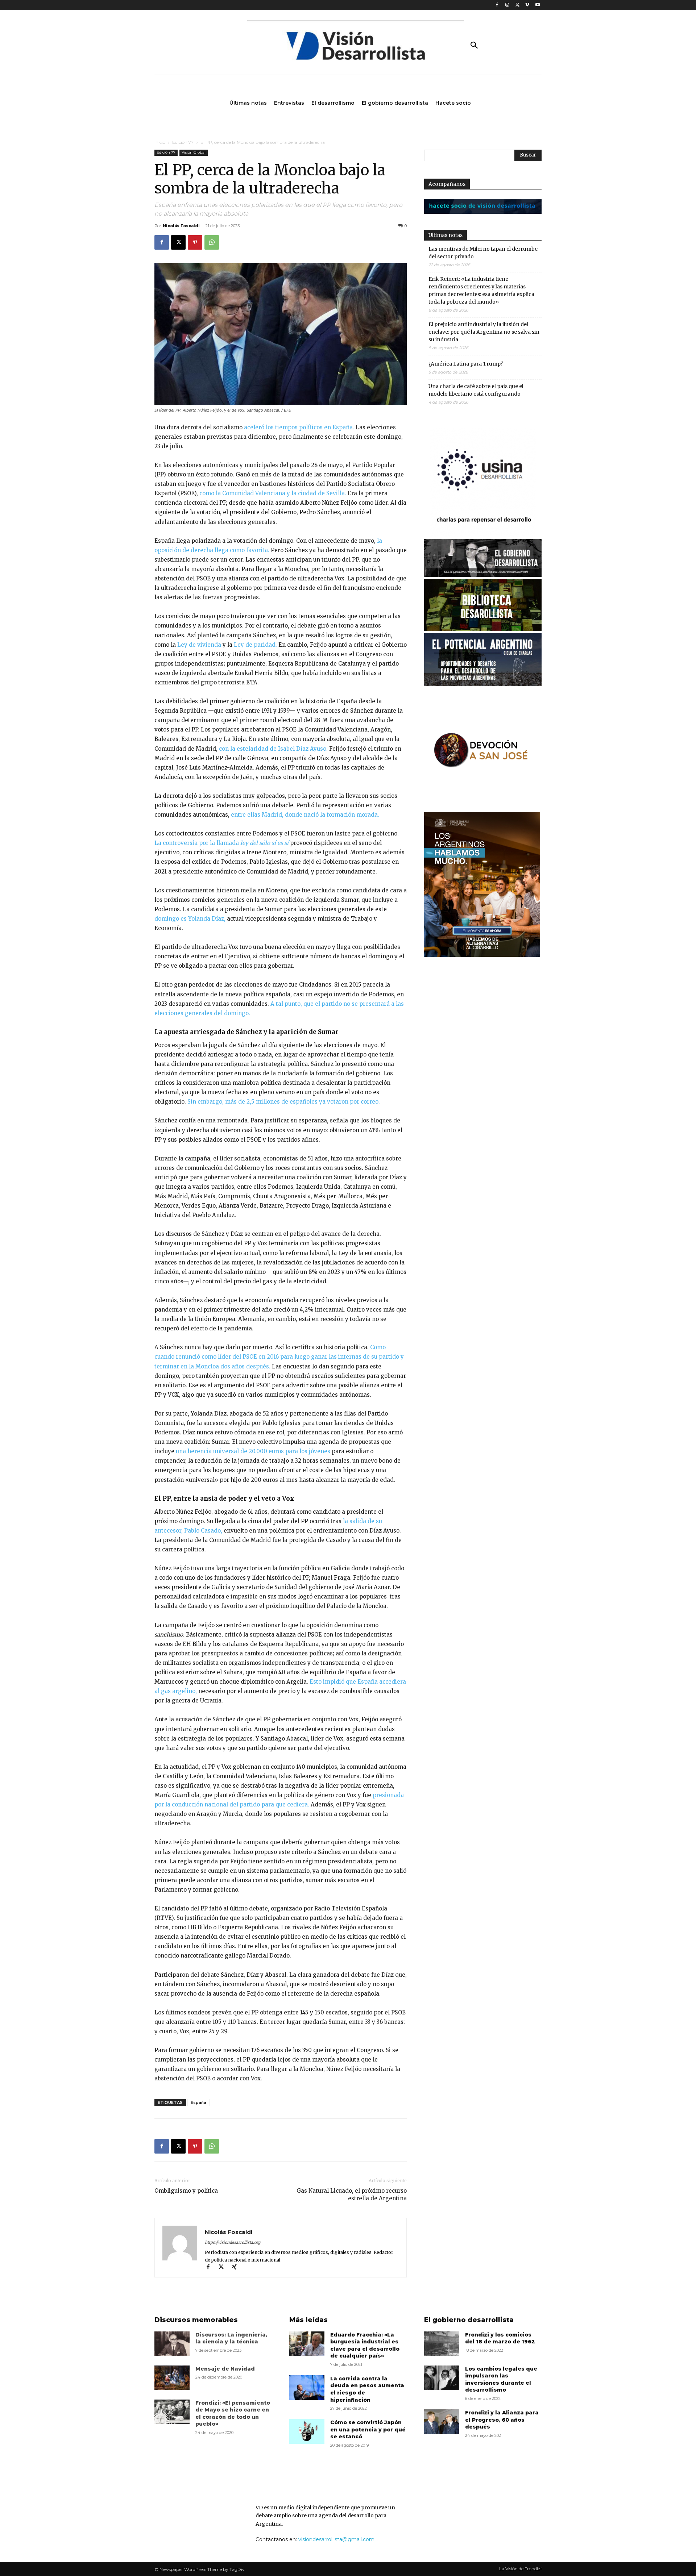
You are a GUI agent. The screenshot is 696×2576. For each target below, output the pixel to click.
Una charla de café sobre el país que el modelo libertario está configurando (476, 390)
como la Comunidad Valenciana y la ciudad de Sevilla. (273, 493)
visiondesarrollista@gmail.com (336, 2539)
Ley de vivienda (199, 645)
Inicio (160, 142)
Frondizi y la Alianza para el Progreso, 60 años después (502, 2420)
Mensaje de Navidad (225, 2369)
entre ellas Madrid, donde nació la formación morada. (305, 815)
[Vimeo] (527, 5)
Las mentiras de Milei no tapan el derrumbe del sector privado (483, 253)
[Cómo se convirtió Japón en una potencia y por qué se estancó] (307, 2431)
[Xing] (237, 2267)
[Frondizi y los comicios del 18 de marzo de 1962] (442, 2344)
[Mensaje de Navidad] (172, 2378)
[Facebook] (497, 5)
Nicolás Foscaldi (181, 226)
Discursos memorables (196, 2320)
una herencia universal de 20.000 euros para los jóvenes (253, 1451)
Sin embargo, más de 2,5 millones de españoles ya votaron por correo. (284, 1102)
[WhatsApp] (212, 242)
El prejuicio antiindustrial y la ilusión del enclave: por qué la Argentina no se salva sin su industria (484, 332)
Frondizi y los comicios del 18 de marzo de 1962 (500, 2338)
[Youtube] (537, 5)
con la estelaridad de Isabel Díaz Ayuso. (273, 749)
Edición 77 (183, 142)
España (198, 2102)
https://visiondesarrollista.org (233, 2242)
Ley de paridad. (255, 645)
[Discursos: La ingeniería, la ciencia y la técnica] (172, 2344)
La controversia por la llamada (221, 843)
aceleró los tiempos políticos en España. (298, 427)
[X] (517, 5)
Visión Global (194, 152)
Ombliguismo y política (186, 2191)
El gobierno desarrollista (469, 2320)
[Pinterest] (195, 242)
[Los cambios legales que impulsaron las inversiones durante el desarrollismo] (442, 2378)
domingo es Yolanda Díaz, (190, 919)
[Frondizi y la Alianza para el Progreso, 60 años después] (442, 2422)
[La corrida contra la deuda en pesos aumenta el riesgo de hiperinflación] (307, 2388)
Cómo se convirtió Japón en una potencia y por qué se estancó (368, 2429)
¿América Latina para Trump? (466, 364)
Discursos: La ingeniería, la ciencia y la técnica (231, 2338)
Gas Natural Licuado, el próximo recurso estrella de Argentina (352, 2194)
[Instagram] (507, 5)
